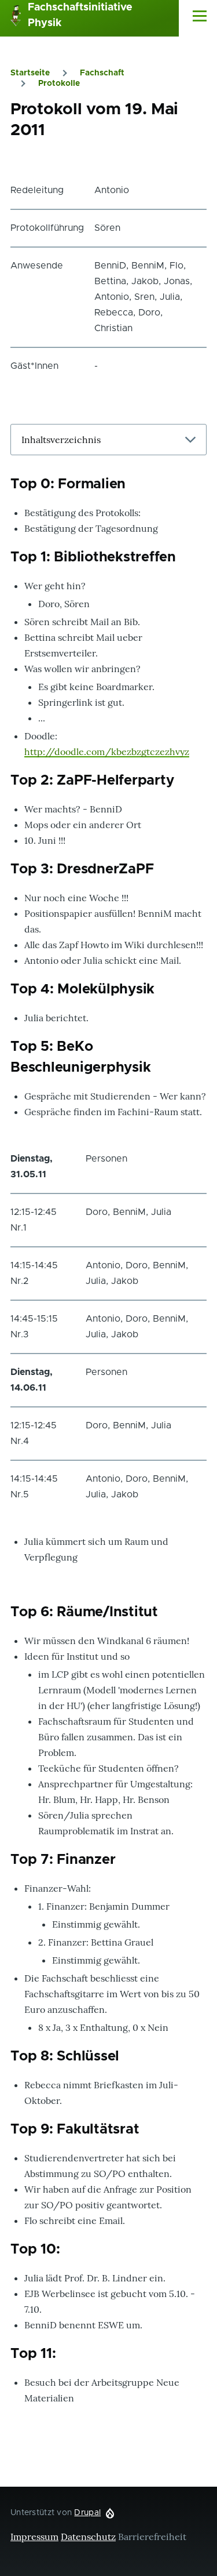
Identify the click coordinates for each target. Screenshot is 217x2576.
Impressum (34, 2537)
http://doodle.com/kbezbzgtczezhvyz (107, 752)
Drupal (87, 2513)
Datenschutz (88, 2537)
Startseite (30, 73)
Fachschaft (102, 73)
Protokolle (59, 84)
